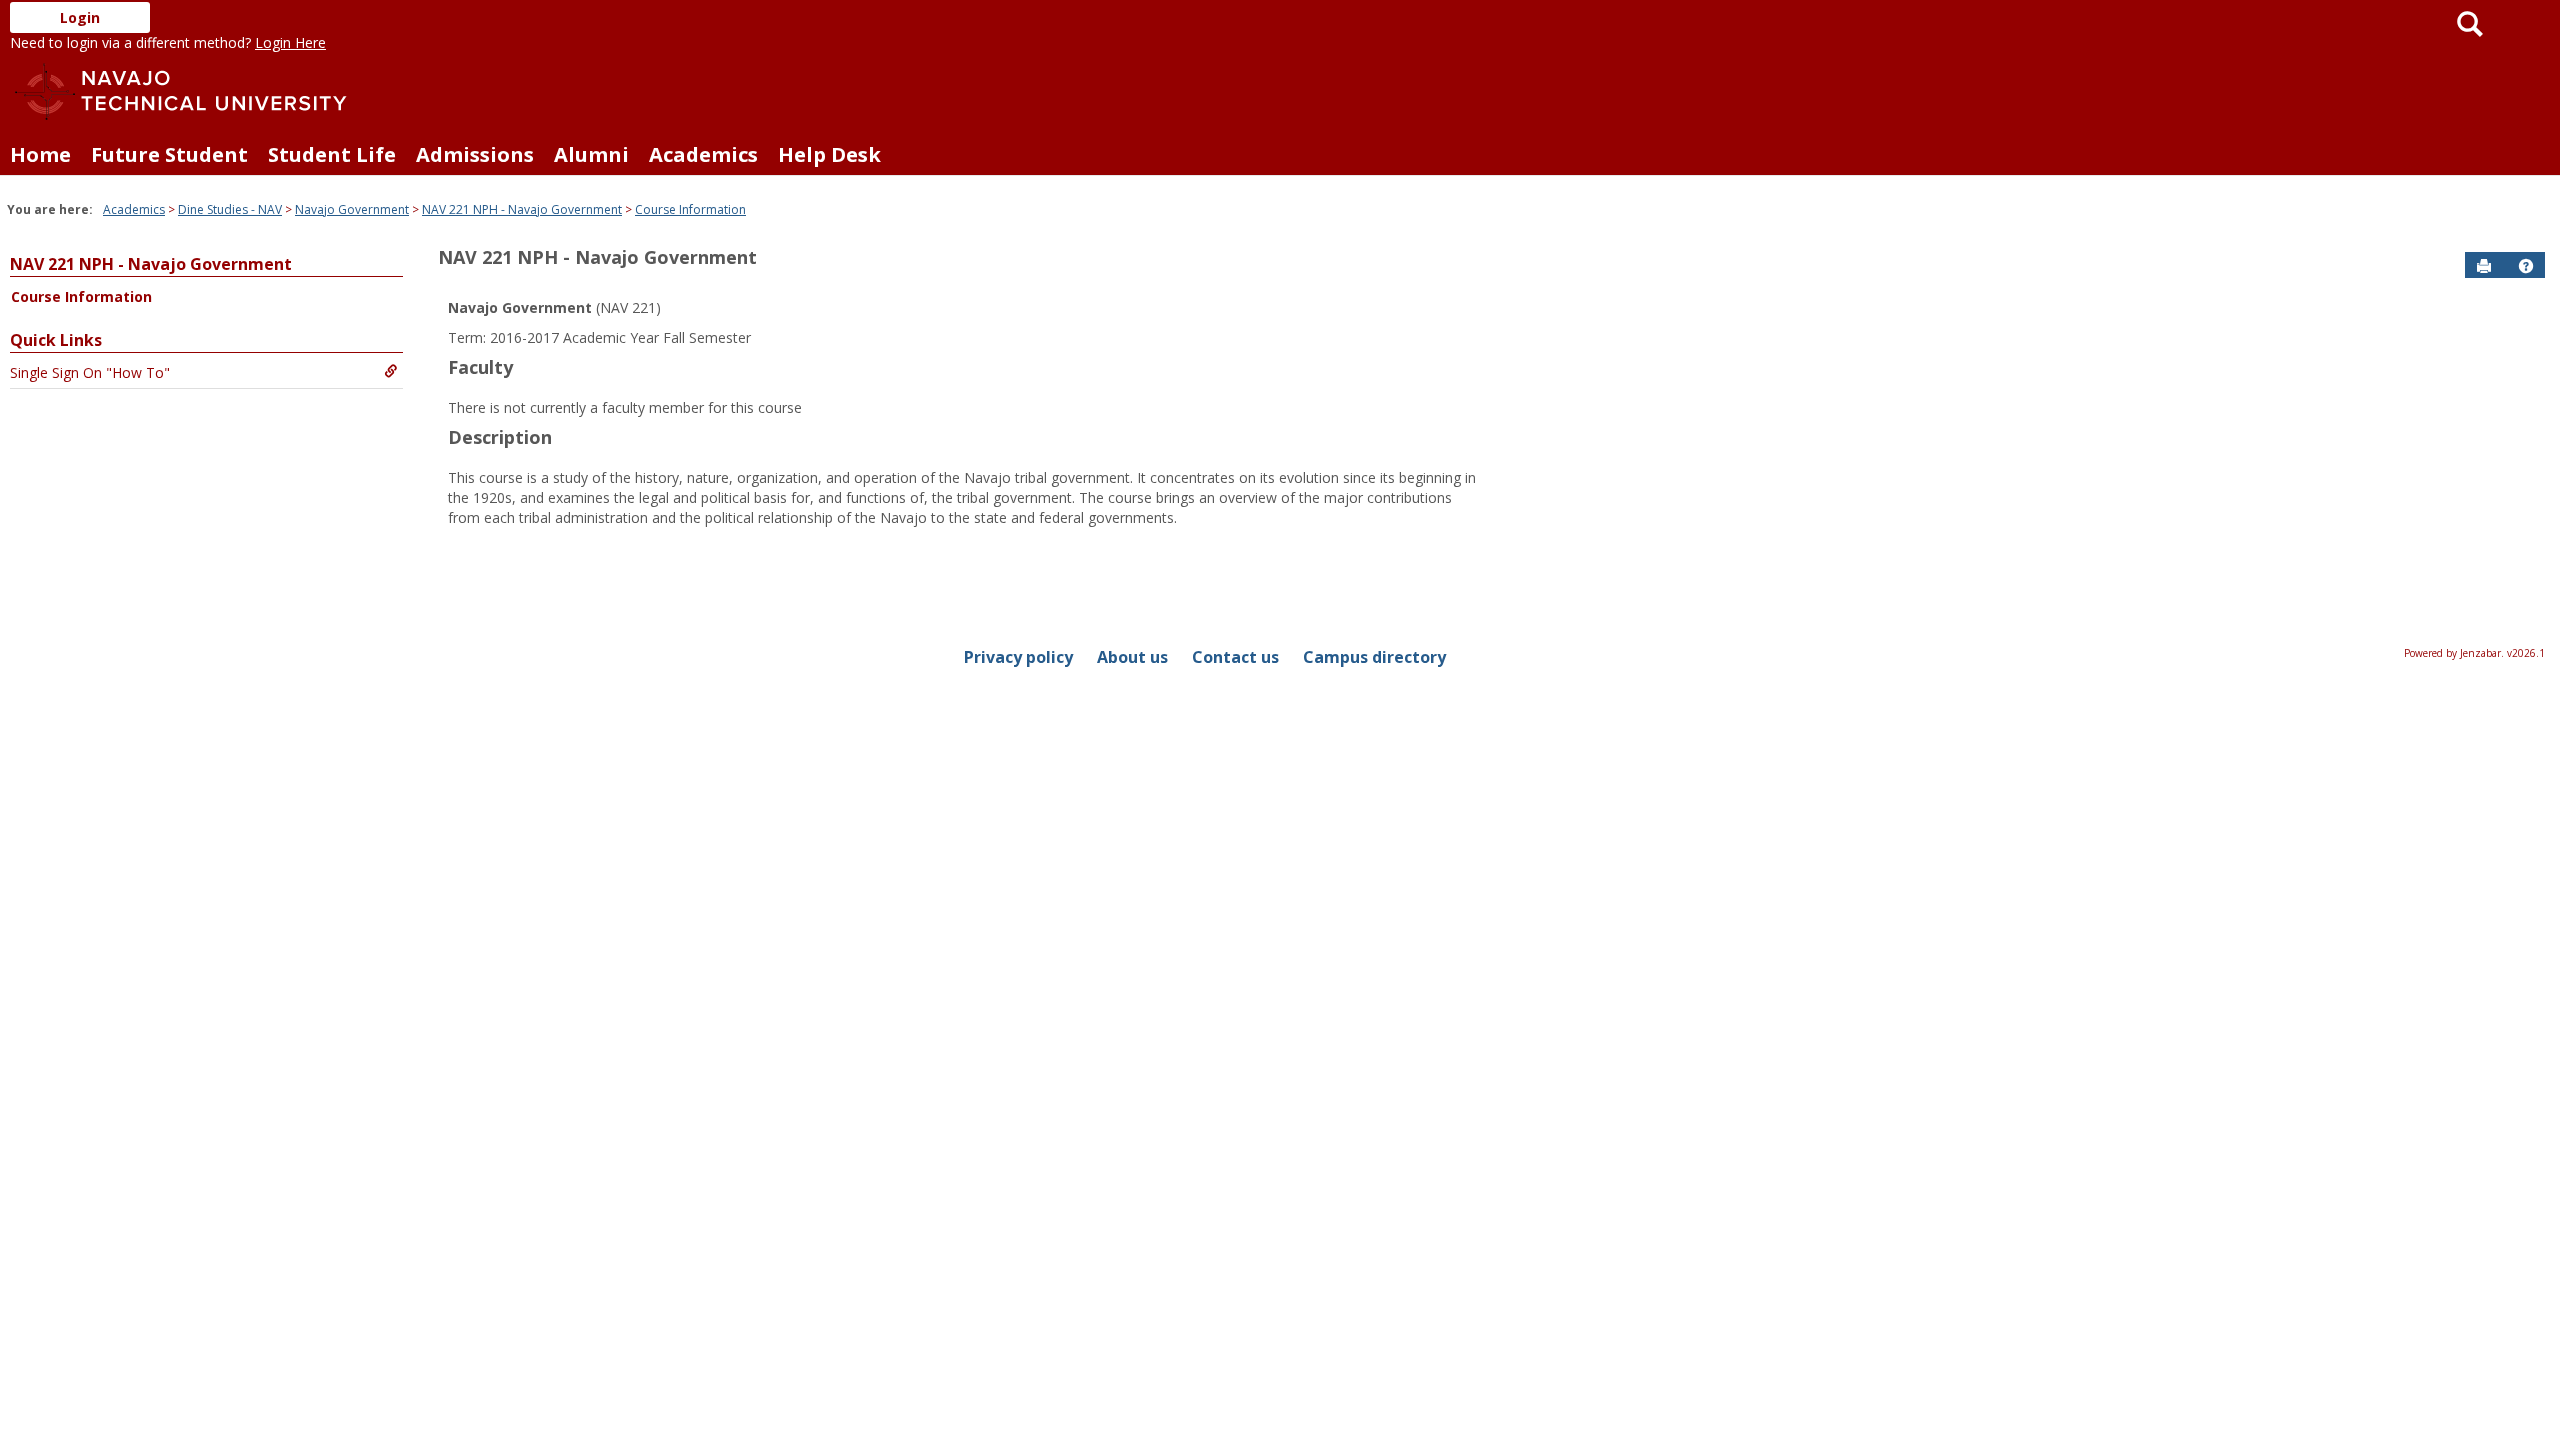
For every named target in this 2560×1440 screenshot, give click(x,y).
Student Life (332, 154)
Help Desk (829, 154)
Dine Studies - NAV (230, 209)
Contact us (1235, 657)
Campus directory (1374, 657)
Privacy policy (1018, 657)
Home (40, 154)
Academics (703, 154)
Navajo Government (352, 209)
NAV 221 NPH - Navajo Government (522, 209)
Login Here (290, 42)
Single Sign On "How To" (90, 372)
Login (80, 17)
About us (1132, 657)
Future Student (169, 154)
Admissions (475, 154)
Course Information (690, 209)
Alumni (591, 154)
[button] (2526, 266)
